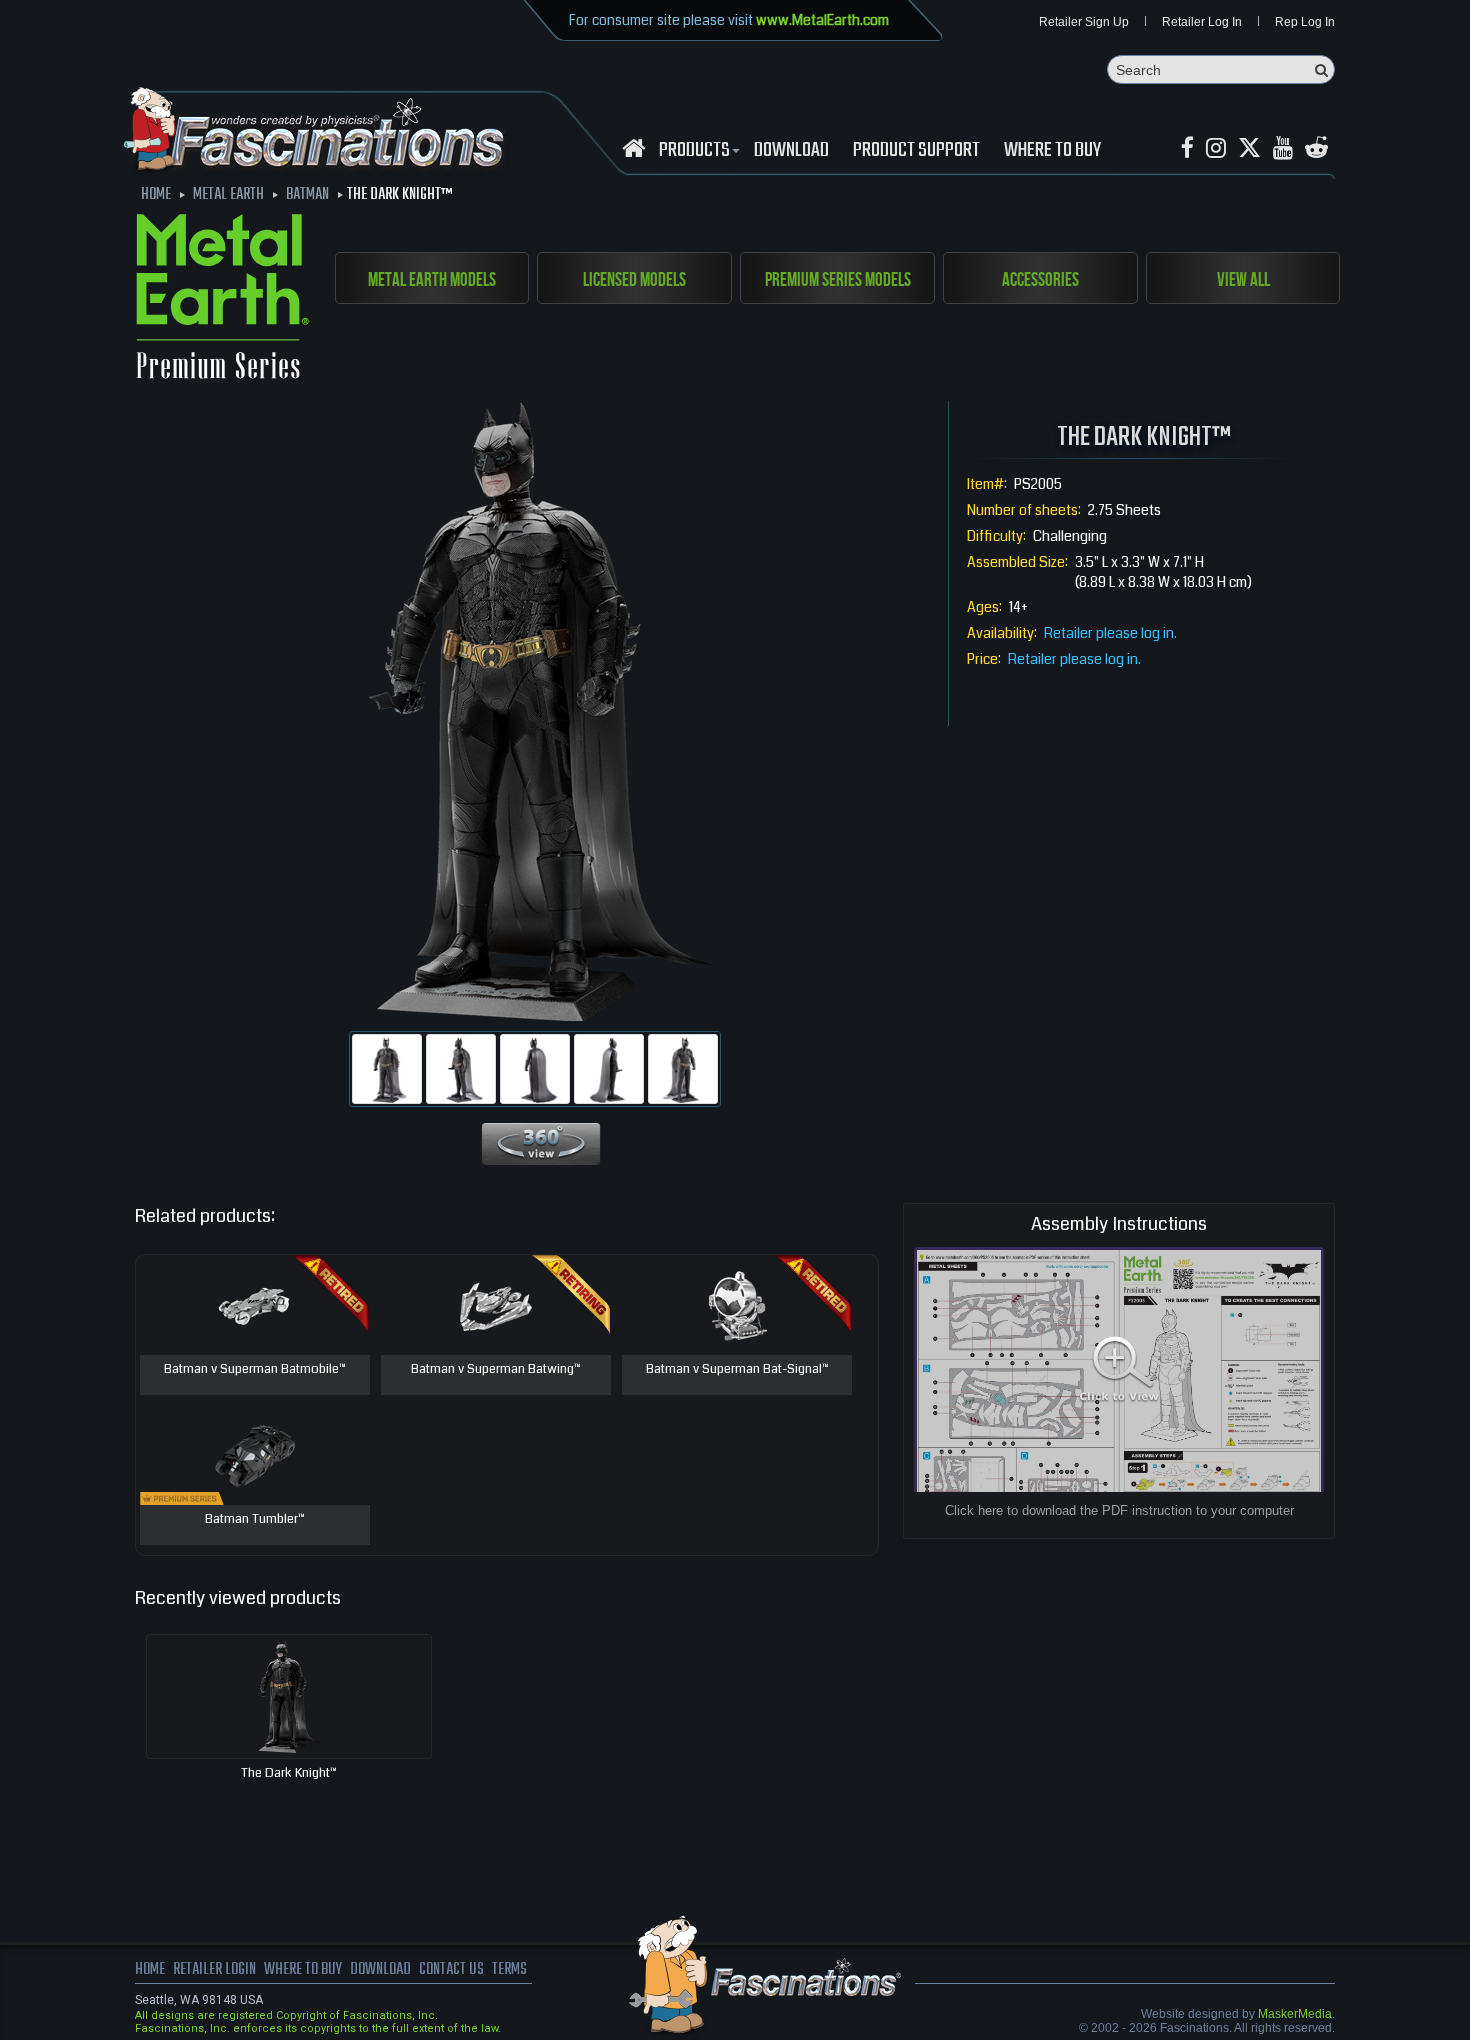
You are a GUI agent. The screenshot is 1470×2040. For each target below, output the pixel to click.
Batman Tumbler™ (255, 1520)
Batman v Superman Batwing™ (496, 1370)
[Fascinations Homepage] (633, 148)
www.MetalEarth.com (822, 20)
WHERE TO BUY (1052, 151)
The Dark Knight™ (289, 1773)
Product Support (916, 151)
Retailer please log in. (1110, 633)
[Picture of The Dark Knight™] (387, 1069)
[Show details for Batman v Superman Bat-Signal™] (737, 1305)
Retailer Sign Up (1084, 22)
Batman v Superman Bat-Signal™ (737, 1370)
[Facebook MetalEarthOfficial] (1187, 148)
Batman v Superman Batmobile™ (255, 1370)
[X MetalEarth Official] (1249, 148)
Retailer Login (214, 1970)
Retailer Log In (1202, 22)
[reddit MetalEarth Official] (1316, 148)
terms (509, 1970)
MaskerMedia (1295, 2014)
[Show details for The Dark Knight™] (289, 1696)
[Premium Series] (222, 300)
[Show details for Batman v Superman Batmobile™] (255, 1305)
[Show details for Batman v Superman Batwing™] (496, 1305)
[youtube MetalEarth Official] (1283, 148)
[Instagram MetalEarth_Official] (1216, 148)
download (791, 151)
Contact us (451, 1970)
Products (694, 151)
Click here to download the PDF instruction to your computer (1119, 1510)
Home (150, 1970)
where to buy (303, 1970)
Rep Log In (1305, 22)
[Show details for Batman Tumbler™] (255, 1455)
